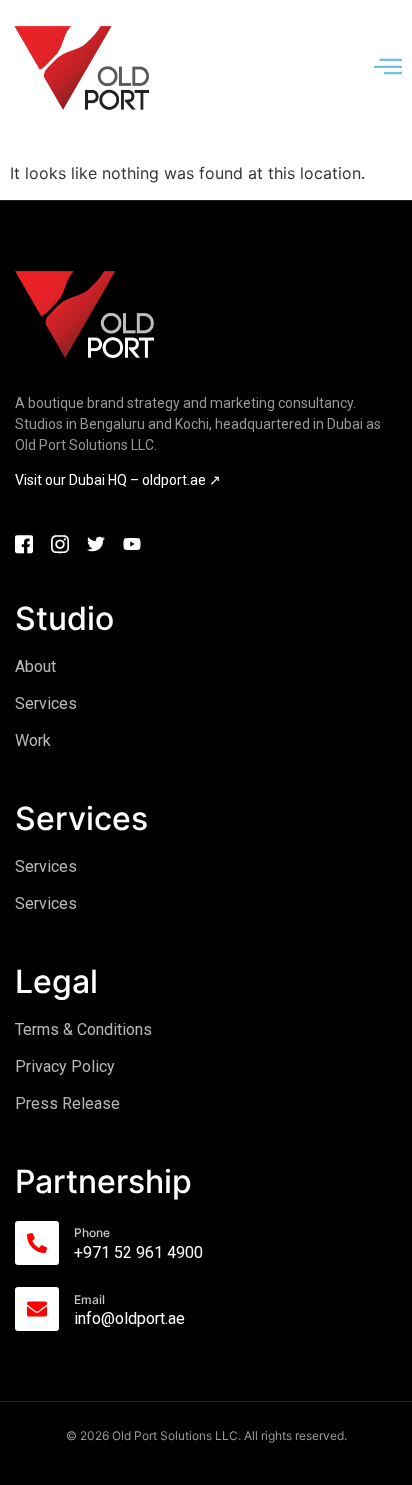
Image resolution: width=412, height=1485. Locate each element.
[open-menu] (388, 68)
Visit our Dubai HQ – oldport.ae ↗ (118, 480)
